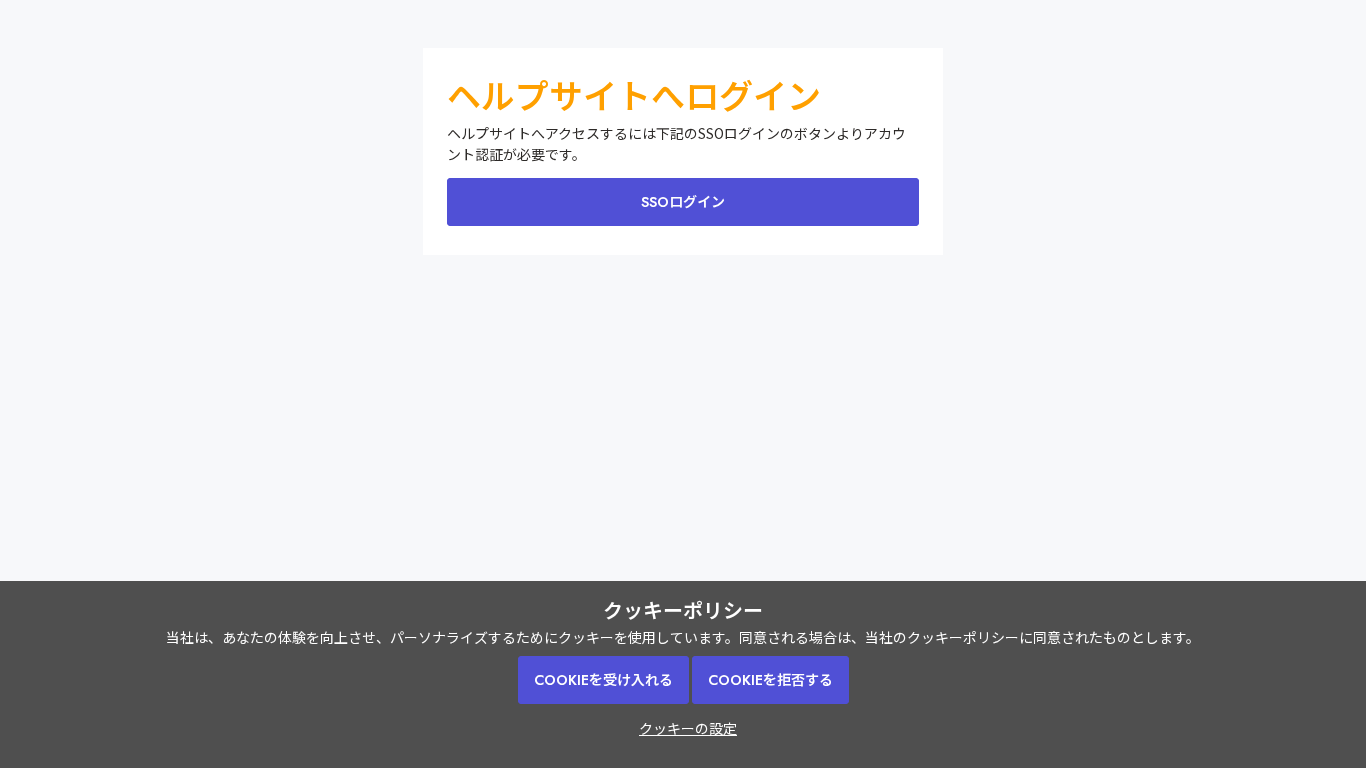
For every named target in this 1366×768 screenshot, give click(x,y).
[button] (683, 728)
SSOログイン (683, 202)
